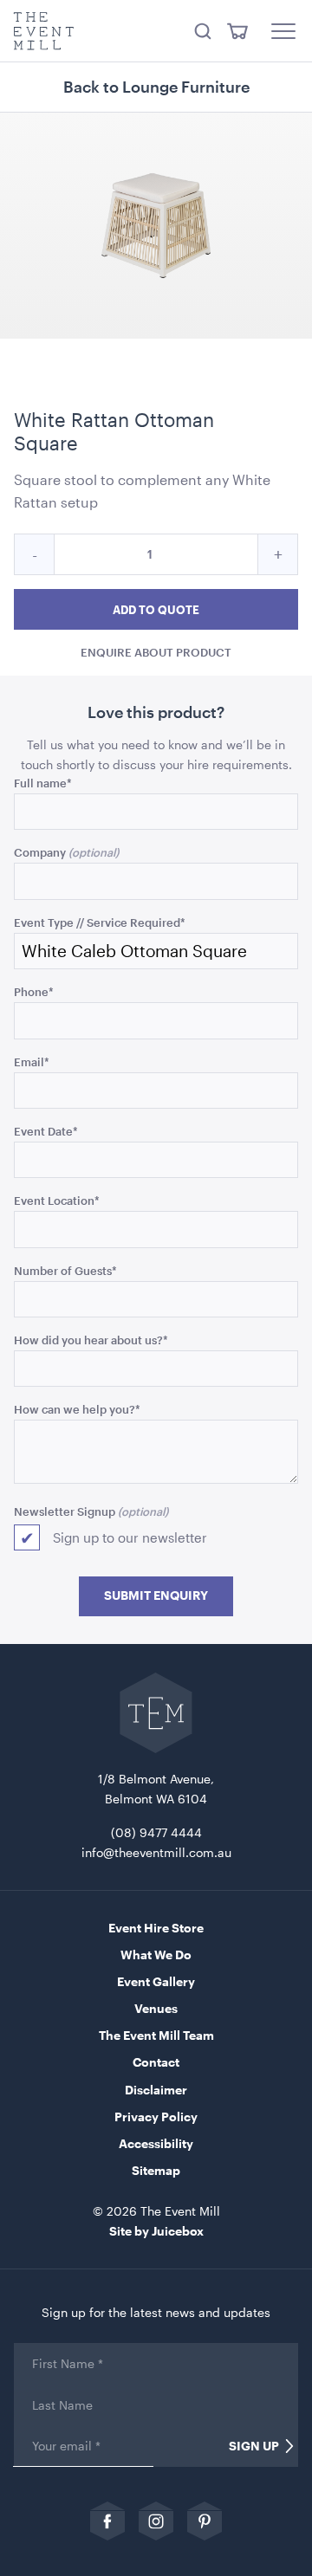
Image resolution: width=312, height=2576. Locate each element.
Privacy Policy (156, 2116)
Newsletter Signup (65, 1511)
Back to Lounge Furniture (156, 87)
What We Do (156, 1955)
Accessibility (156, 2143)
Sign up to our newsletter (130, 1537)
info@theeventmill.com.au (156, 1852)
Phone (34, 991)
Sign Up (254, 2446)
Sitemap (156, 2170)
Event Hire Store (156, 1928)
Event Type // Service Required (100, 922)
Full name (43, 783)
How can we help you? (77, 1409)
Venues (156, 2008)
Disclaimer (156, 2090)
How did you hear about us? (91, 1340)
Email (32, 1061)
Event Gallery (156, 1981)
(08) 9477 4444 (156, 1832)
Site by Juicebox (156, 2231)
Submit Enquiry (156, 1595)
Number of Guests (65, 1270)
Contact (156, 2062)
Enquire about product (156, 652)
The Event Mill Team (156, 2035)
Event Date (46, 1131)
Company (40, 852)
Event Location (57, 1200)
